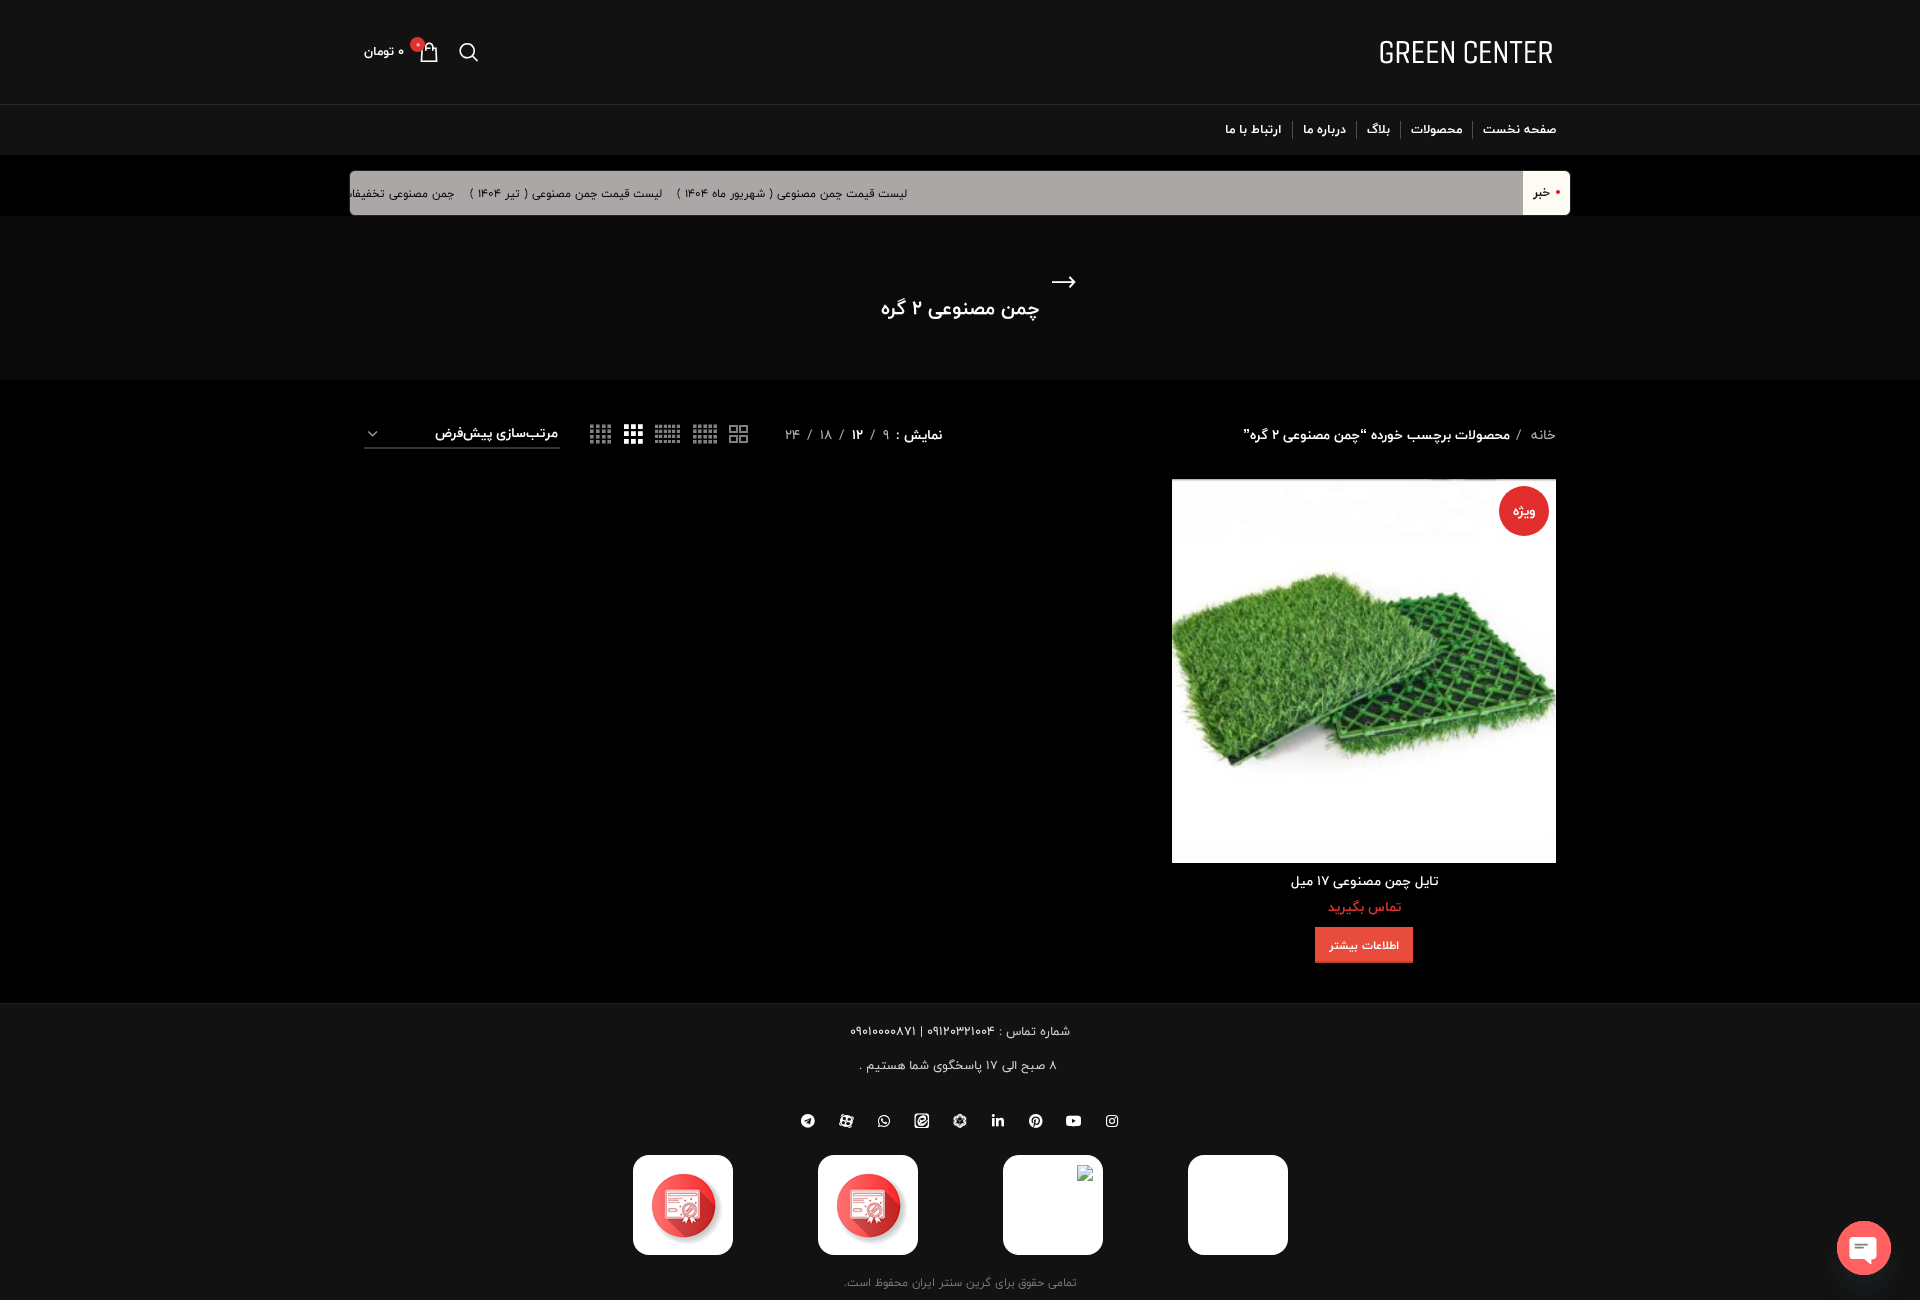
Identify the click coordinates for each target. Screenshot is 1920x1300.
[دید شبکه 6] (667, 435)
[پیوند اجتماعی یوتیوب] (1074, 1121)
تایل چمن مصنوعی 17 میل (1364, 881)
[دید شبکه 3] (633, 435)
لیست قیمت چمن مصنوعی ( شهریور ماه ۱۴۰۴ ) (806, 193)
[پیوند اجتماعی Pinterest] (1036, 1121)
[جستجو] (469, 52)
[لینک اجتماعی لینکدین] (998, 1121)
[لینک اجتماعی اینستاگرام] (1112, 1121)
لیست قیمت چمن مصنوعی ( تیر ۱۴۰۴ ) (580, 193)
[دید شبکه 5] (705, 435)
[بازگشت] (1064, 283)
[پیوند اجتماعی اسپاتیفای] (960, 1121)
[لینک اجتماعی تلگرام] (808, 1121)
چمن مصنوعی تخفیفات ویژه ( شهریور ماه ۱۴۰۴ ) (351, 193)
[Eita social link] (922, 1121)
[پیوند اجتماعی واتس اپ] (884, 1121)
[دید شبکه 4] (600, 435)
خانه (1541, 435)
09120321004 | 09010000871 (922, 1031)
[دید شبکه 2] (738, 435)
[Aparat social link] (846, 1121)
